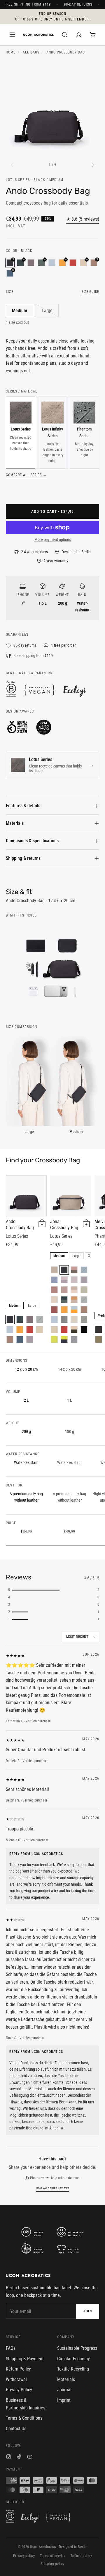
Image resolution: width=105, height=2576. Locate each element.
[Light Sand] (74, 1320)
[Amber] (20, 1330)
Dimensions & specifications (32, 841)
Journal (64, 2390)
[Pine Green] (40, 1320)
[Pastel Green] (84, 1290)
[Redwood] (10, 1339)
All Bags (31, 52)
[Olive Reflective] (99, 1339)
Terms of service (53, 2556)
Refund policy (81, 2556)
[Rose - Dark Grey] (74, 1270)
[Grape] (31, 263)
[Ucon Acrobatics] (38, 35)
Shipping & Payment (25, 2359)
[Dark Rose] (54, 1290)
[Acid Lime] (54, 1339)
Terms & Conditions (24, 2418)
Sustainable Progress (77, 2348)
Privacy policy (24, 2556)
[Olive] (84, 1320)
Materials (15, 823)
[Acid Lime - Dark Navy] (64, 1339)
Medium (20, 311)
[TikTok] (19, 2457)
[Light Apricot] (54, 1300)
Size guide (90, 292)
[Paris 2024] (84, 1330)
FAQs (11, 2348)
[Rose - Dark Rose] (64, 1290)
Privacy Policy (19, 2390)
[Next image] (93, 165)
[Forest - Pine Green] (64, 1300)
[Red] (73, 263)
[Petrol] (20, 1339)
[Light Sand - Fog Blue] (64, 1320)
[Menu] (12, 35)
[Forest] (20, 1320)
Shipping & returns (23, 858)
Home (11, 52)
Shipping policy (52, 2564)
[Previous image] (12, 165)
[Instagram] (9, 2457)
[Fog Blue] (52, 263)
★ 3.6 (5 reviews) (83, 219)
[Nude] (54, 1270)
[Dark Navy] (74, 1339)
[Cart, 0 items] (93, 35)
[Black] (10, 1320)
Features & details (23, 806)
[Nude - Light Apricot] (74, 1290)
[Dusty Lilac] (30, 1339)
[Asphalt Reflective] (99, 1330)
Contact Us (16, 2429)
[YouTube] (30, 2457)
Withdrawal (16, 2379)
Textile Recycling (73, 2369)
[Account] (79, 35)
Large (47, 311)
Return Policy (18, 2369)
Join (88, 2311)
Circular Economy (73, 2359)
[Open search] (65, 35)
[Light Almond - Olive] (74, 1330)
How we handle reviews (52, 2188)
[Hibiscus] (54, 1310)
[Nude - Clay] (74, 1300)
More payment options (53, 540)
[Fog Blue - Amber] (74, 1310)
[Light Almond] (40, 1330)
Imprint (64, 2400)
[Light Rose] (74, 1280)
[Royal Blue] (54, 1280)
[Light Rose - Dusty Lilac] (64, 1280)
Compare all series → (26, 475)
